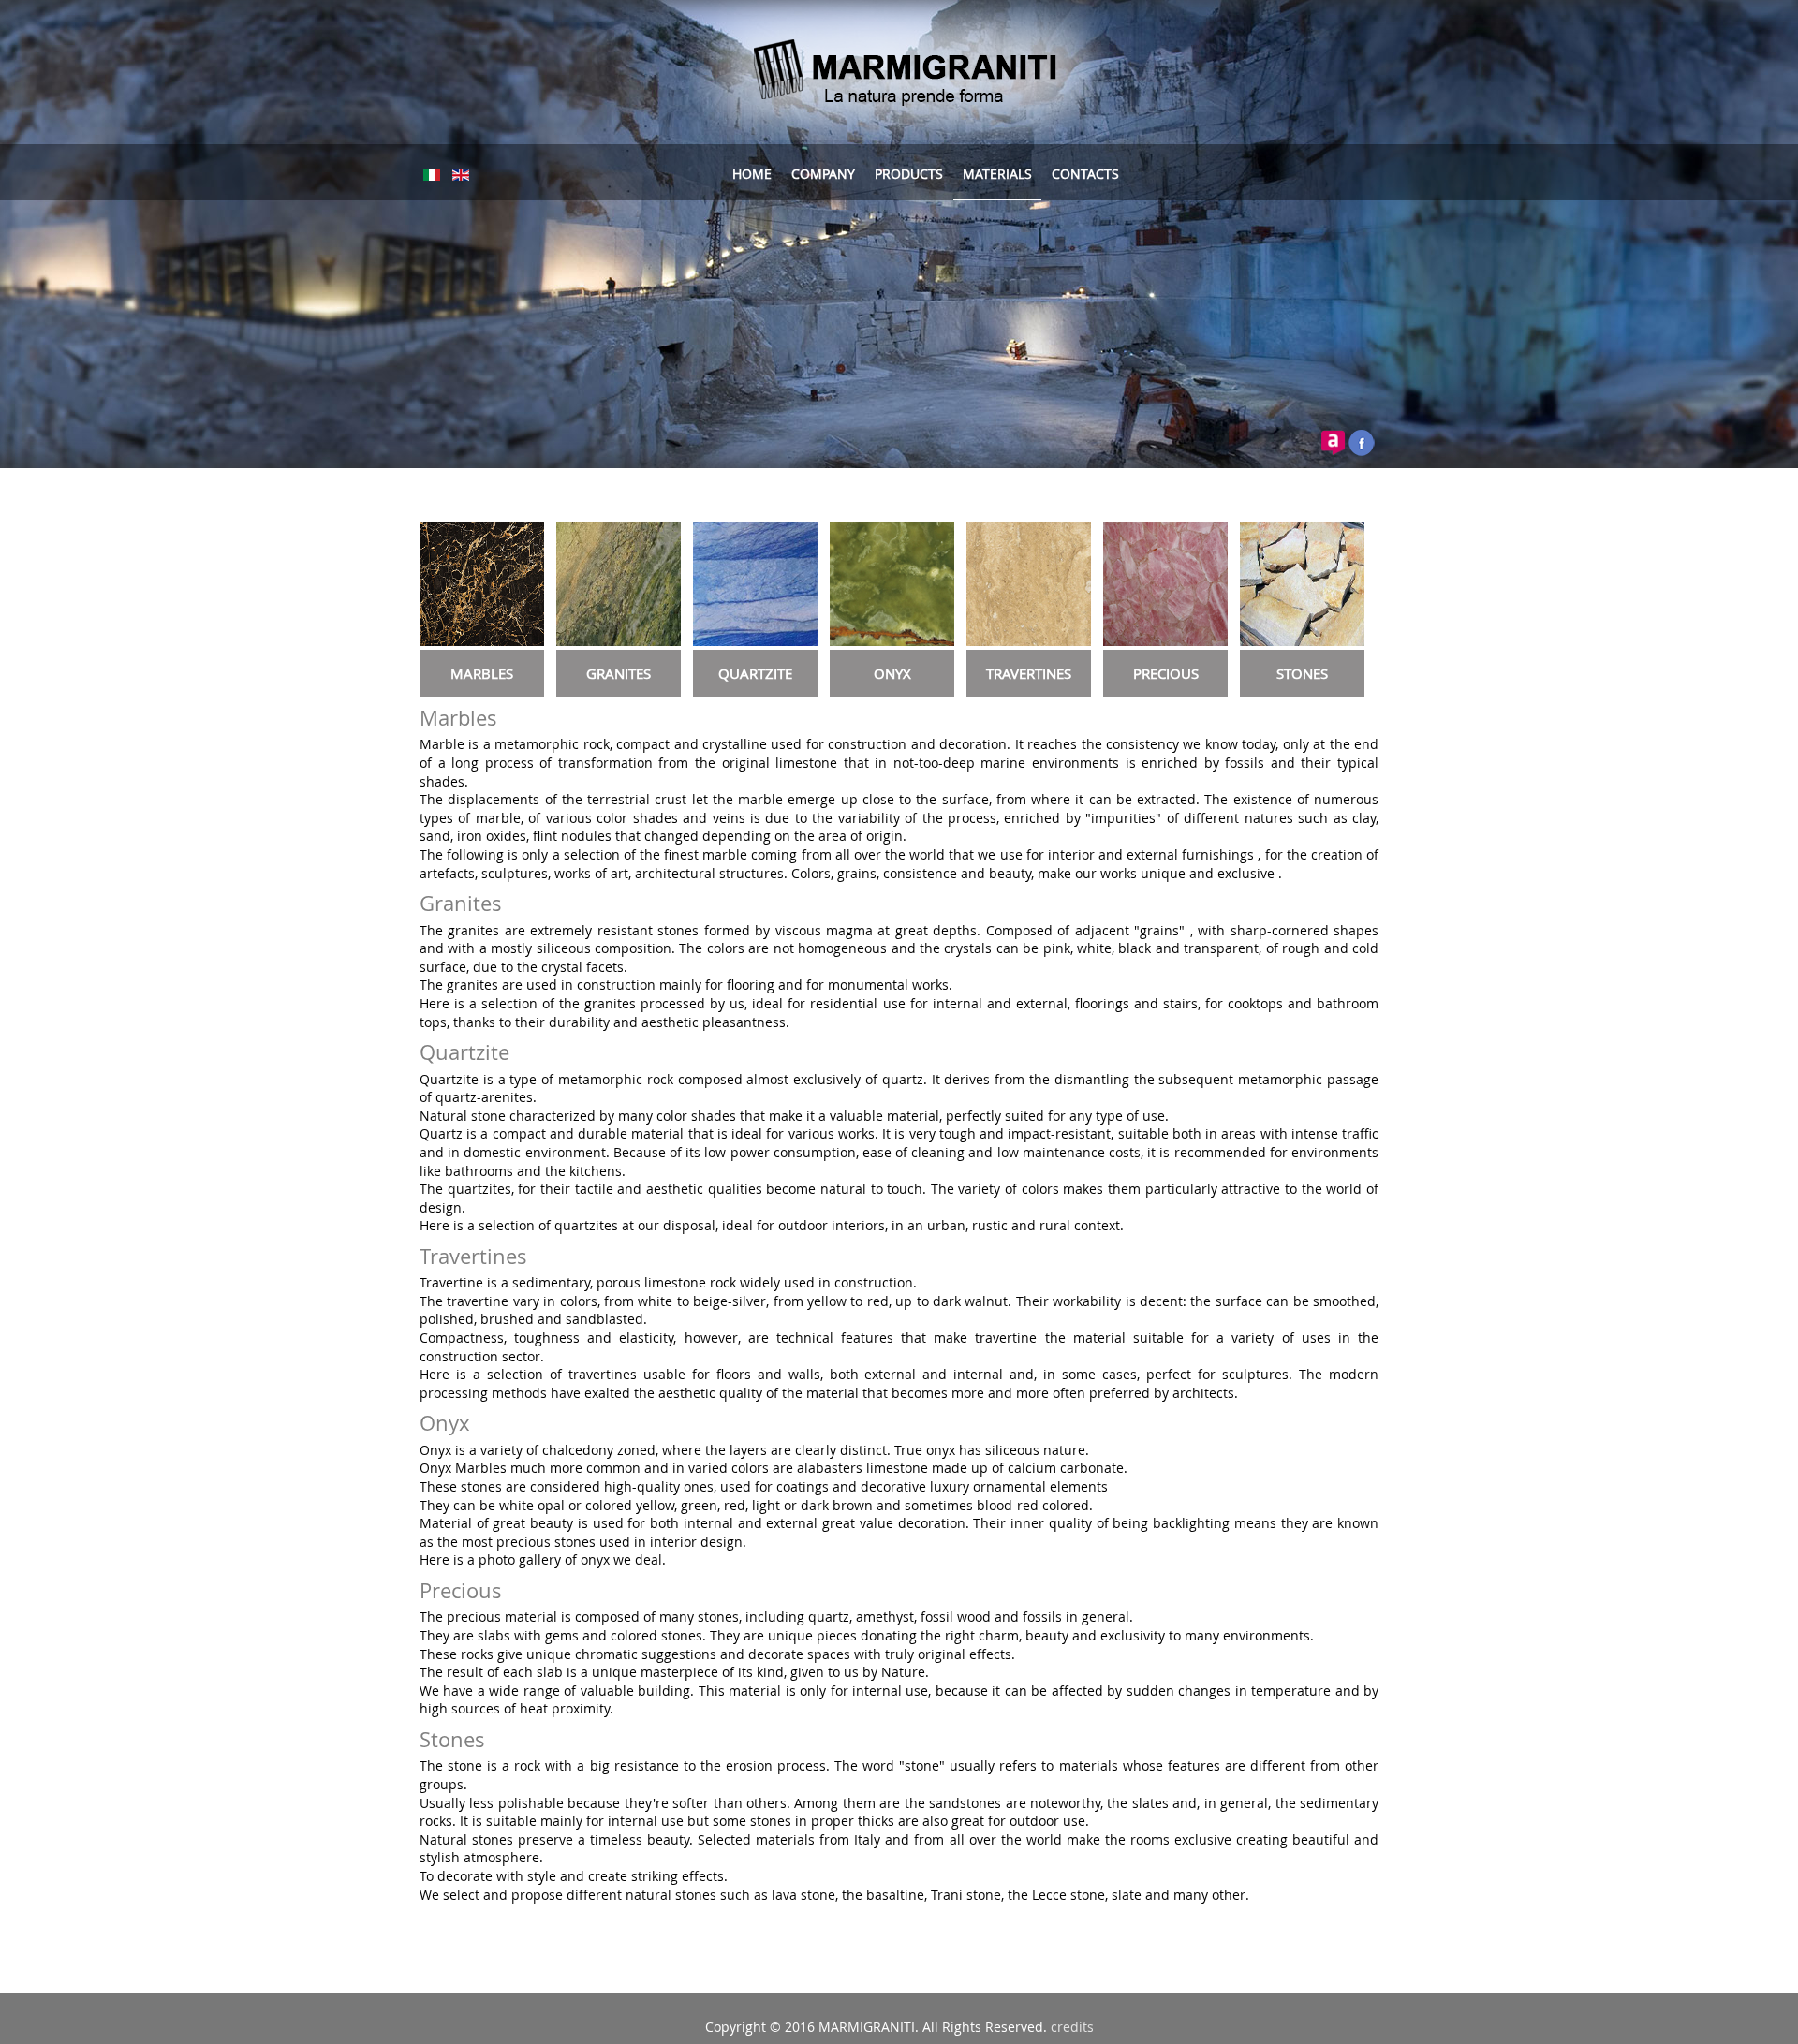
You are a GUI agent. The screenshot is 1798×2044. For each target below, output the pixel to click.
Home (752, 174)
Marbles (458, 718)
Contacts (1085, 174)
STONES (1302, 673)
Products (909, 174)
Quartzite (464, 1052)
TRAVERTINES (1029, 673)
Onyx (445, 1423)
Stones (452, 1739)
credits (1072, 2027)
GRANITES (619, 673)
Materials (997, 174)
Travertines (473, 1256)
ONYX (892, 673)
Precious (461, 1590)
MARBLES (482, 673)
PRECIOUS (1166, 673)
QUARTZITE (755, 673)
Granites (461, 903)
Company (823, 174)
